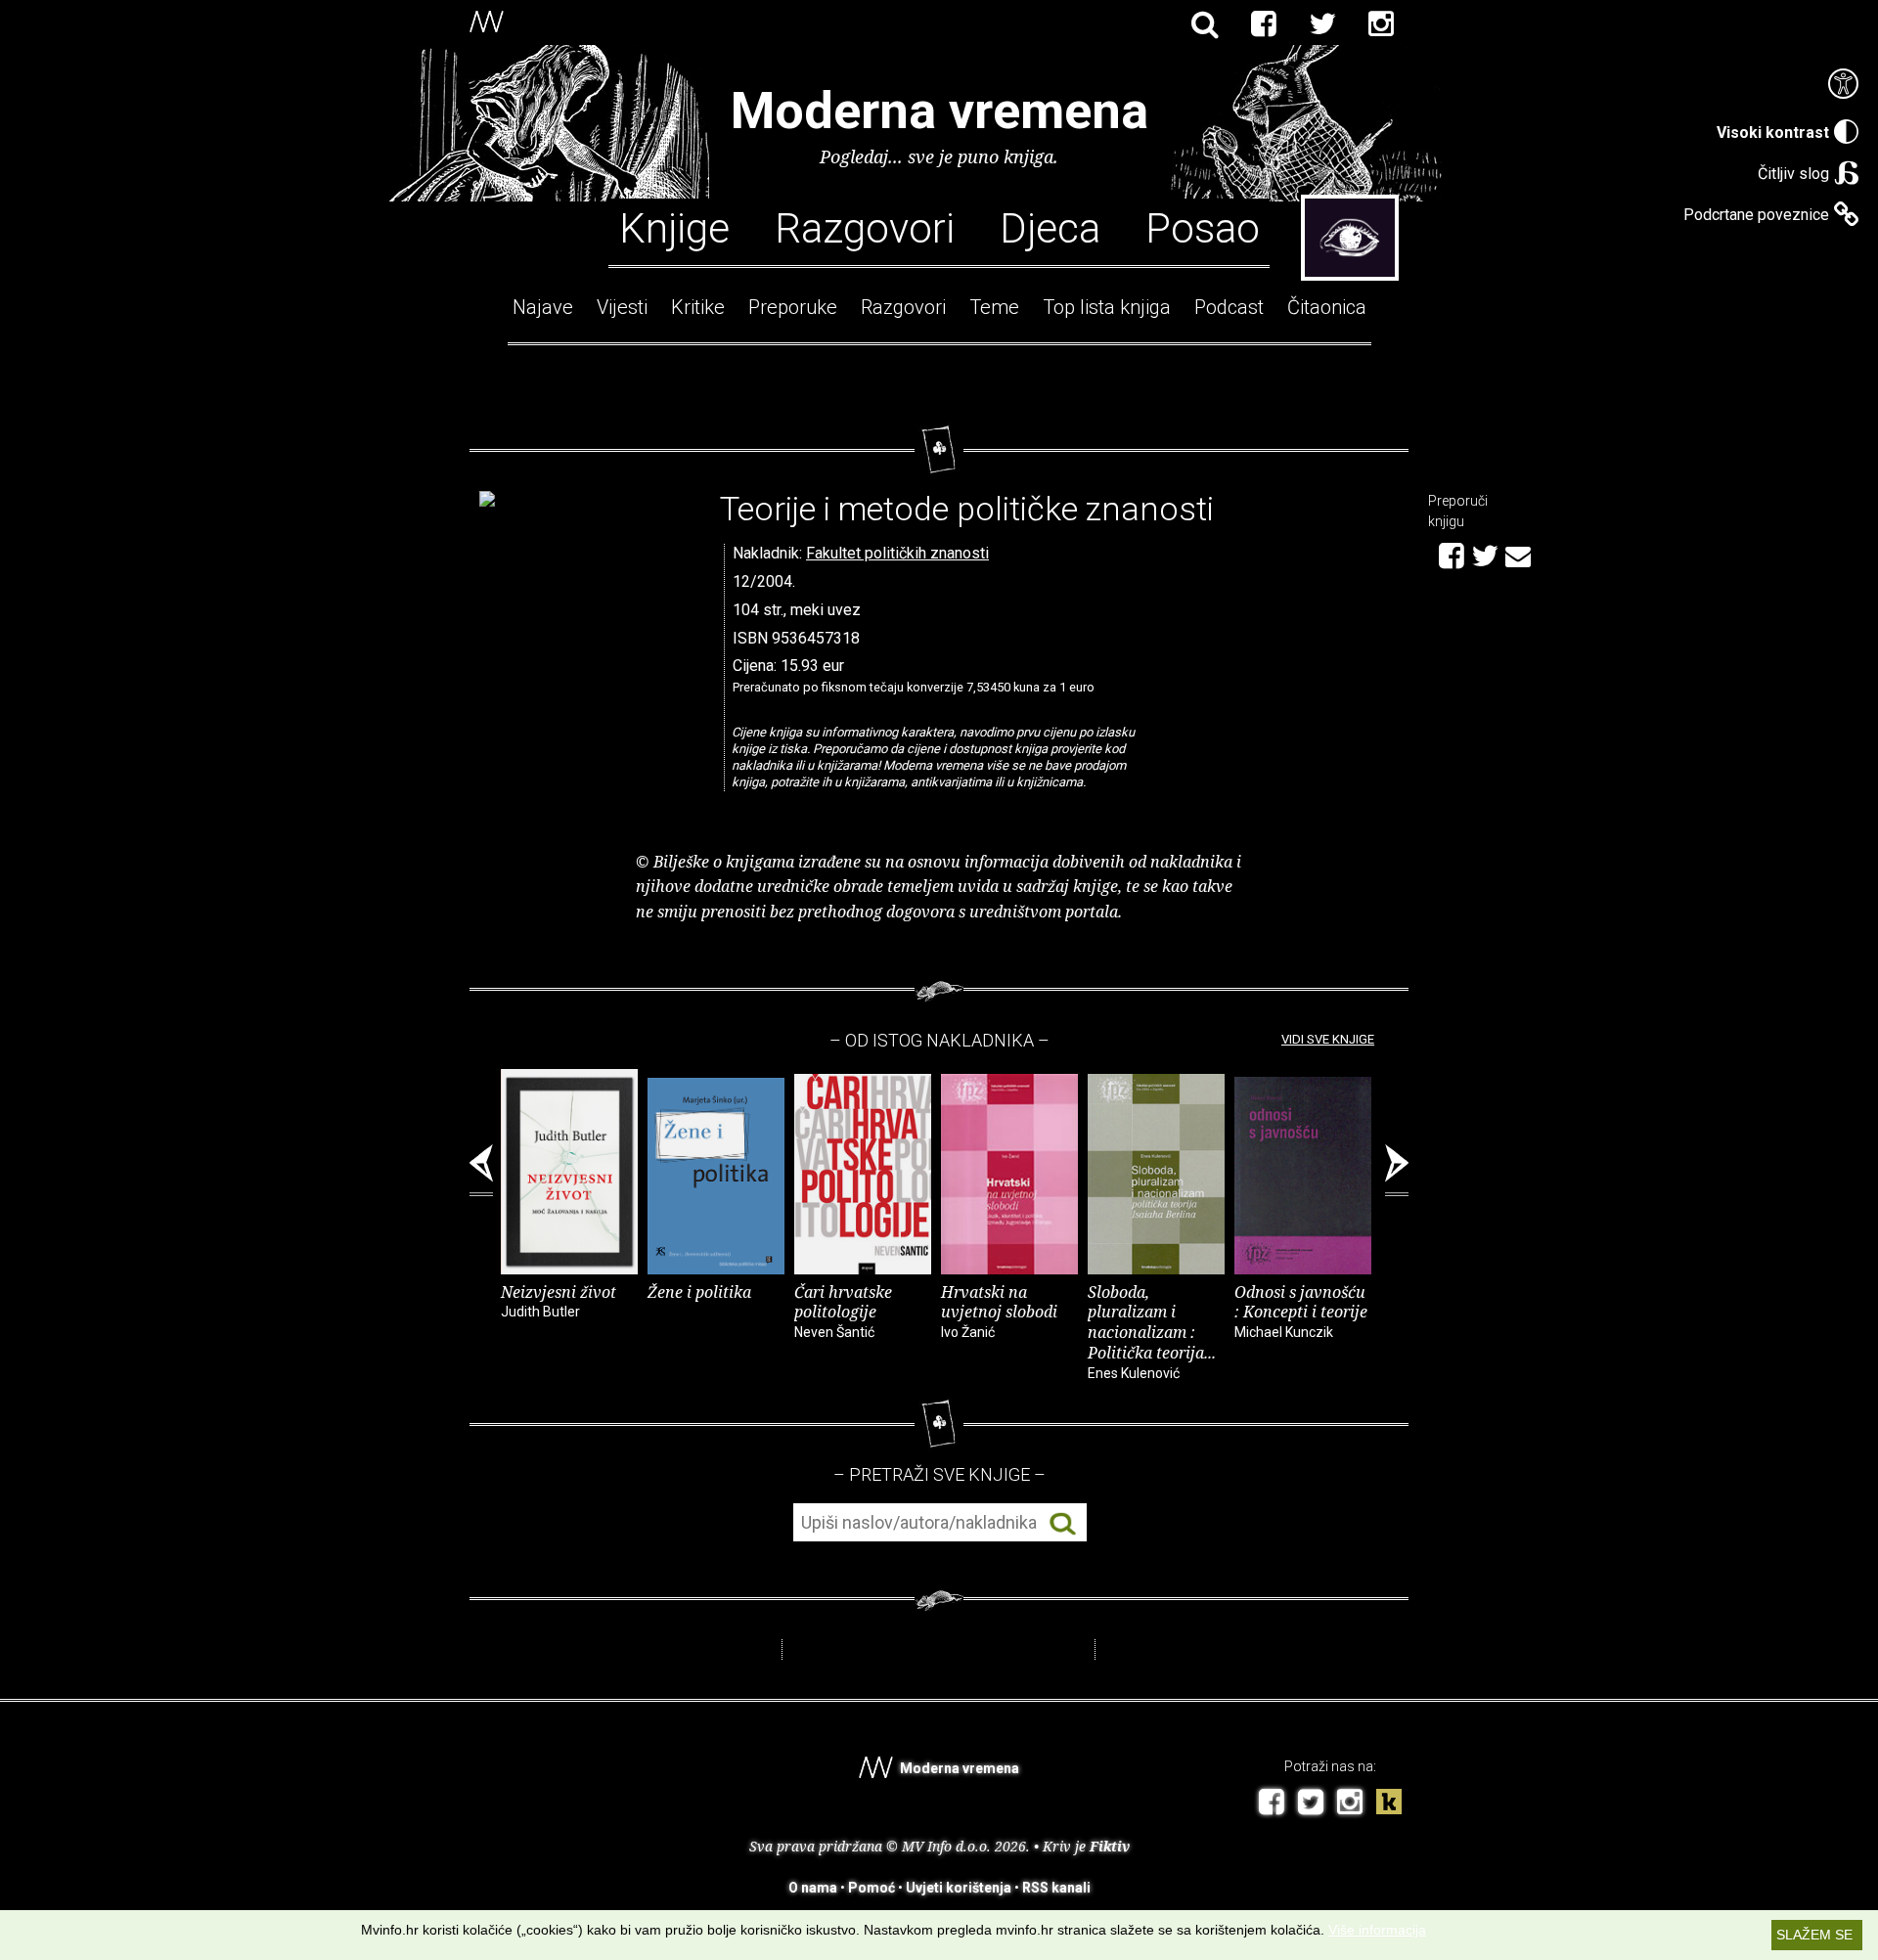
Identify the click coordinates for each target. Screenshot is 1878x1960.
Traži (1063, 1523)
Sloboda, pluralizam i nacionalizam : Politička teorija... (1152, 1331)
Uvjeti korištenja (959, 1888)
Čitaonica (1327, 307)
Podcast (1229, 307)
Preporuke (793, 307)
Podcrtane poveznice (1756, 215)
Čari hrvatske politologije (843, 1311)
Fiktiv (1110, 1846)
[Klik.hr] (1389, 1804)
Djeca (1050, 227)
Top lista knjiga (1107, 307)
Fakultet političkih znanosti (897, 553)
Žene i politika (699, 1292)
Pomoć (872, 1888)
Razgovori (865, 227)
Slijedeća (1397, 1171)
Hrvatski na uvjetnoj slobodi (999, 1311)
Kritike (698, 307)
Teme (994, 307)
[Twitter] (1322, 24)
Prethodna (481, 1171)
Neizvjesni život (559, 1301)
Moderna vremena (939, 111)
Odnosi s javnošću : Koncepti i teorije (1301, 1311)
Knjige (674, 227)
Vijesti (622, 307)
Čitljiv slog (1793, 174)
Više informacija (1377, 1930)
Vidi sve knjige (1328, 1039)
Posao (1203, 227)
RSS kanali (1056, 1888)
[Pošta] (1518, 554)
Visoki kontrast (1773, 133)
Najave (543, 307)
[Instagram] (1381, 24)
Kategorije (1350, 238)
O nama (813, 1888)
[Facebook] (1264, 24)
